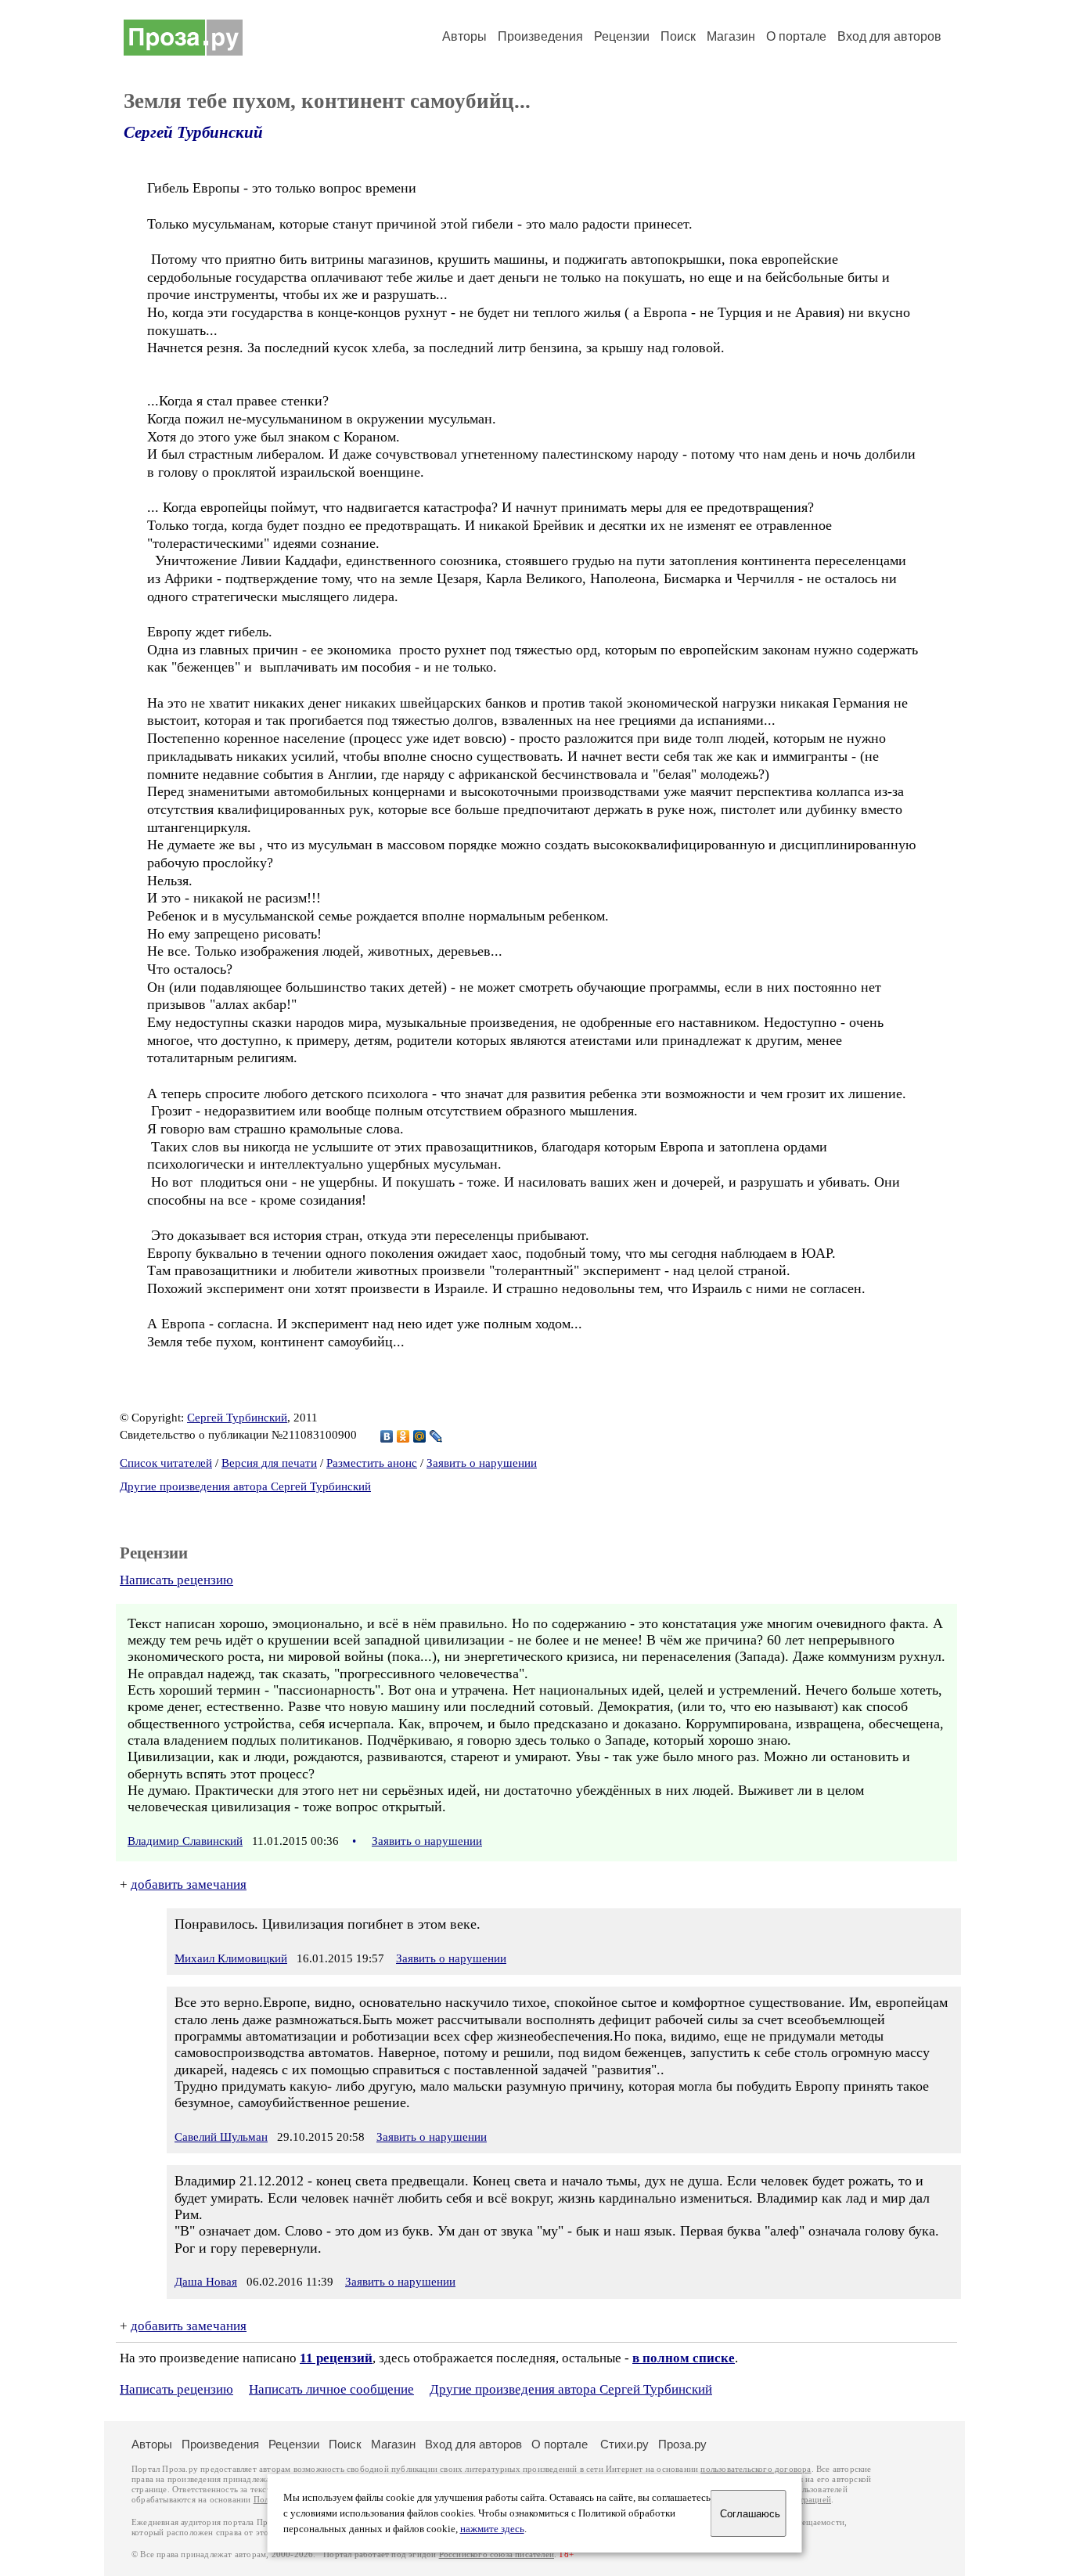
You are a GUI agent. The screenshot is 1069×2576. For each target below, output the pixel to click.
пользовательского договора (756, 2469)
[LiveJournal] (436, 1436)
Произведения (540, 36)
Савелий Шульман (221, 2137)
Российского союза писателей (497, 2554)
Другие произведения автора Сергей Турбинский (245, 1486)
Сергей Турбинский (193, 132)
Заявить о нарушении (482, 1463)
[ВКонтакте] (387, 1436)
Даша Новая (206, 2282)
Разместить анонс (372, 1463)
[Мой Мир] (420, 1436)
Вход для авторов (889, 36)
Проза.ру (682, 2444)
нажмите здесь (492, 2529)
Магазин (731, 36)
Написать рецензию (176, 1580)
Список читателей (166, 1463)
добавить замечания (189, 1884)
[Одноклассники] (403, 1436)
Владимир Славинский (185, 1841)
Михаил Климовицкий (231, 1958)
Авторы (464, 36)
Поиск (678, 36)
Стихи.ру (624, 2444)
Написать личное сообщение (331, 2389)
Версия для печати (269, 1463)
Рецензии (622, 36)
